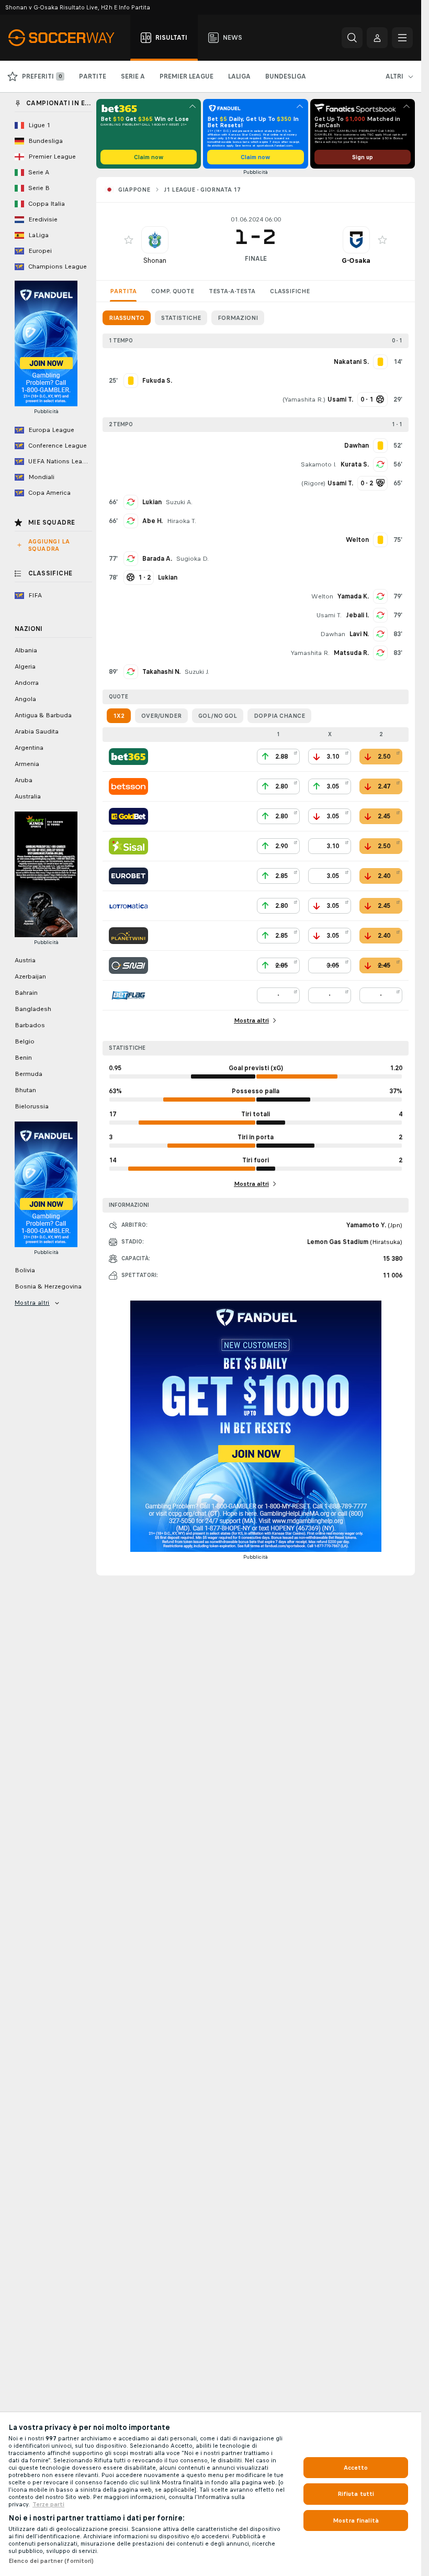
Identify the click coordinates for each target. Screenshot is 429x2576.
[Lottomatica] (128, 906)
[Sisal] (128, 846)
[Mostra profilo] (155, 240)
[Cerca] (352, 38)
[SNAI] (128, 965)
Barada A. (157, 559)
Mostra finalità (356, 2521)
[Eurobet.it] (128, 876)
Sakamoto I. (319, 464)
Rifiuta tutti (356, 2494)
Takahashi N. (161, 672)
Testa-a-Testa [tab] (232, 291)
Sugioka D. (193, 559)
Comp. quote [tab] (173, 291)
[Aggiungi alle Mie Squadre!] (129, 240)
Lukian (152, 502)
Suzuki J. (197, 672)
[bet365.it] (128, 757)
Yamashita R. (304, 399)
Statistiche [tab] (181, 318)
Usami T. (329, 615)
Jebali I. (357, 615)
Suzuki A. (179, 502)
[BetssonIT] (128, 786)
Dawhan (333, 634)
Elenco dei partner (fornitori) (51, 2561)
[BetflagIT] (128, 995)
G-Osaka (356, 260)
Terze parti (48, 2504)
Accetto (356, 2468)
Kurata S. (355, 464)
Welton (322, 596)
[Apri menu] (402, 38)
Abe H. (153, 521)
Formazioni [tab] (238, 318)
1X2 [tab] (119, 716)
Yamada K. (353, 596)
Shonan (155, 260)
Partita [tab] (123, 291)
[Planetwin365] (128, 936)
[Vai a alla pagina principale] (67, 38)
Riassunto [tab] (127, 318)
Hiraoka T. (182, 521)
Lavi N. (359, 634)
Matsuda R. (351, 653)
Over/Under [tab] (161, 716)
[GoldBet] (128, 816)
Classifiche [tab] (290, 291)
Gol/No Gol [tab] (218, 716)
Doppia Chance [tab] (279, 716)
